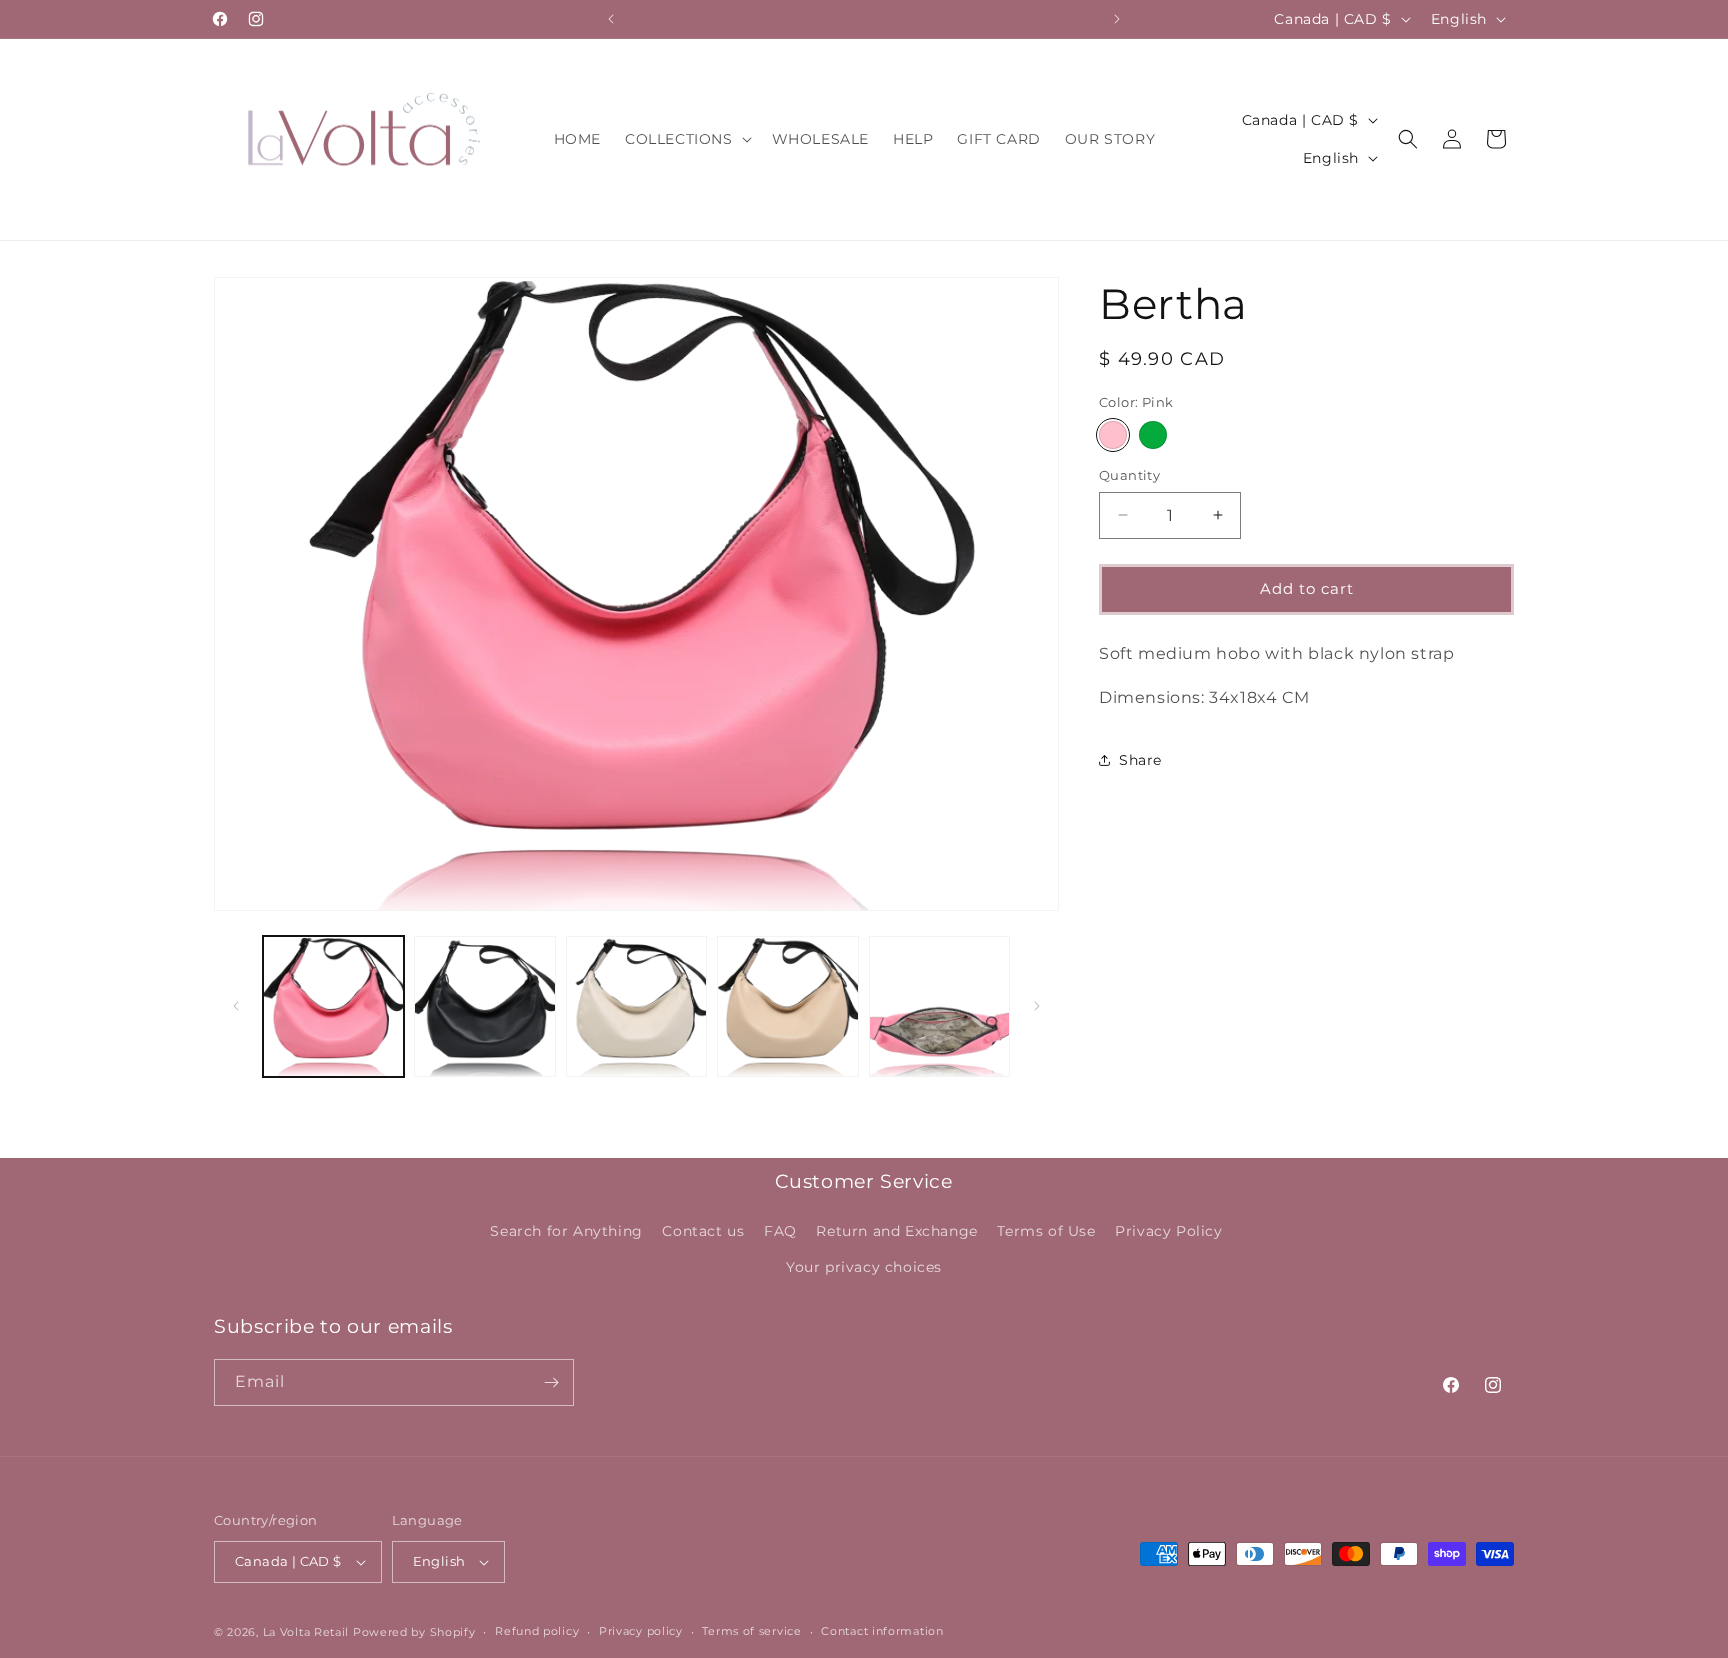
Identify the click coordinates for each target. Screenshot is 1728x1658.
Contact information (882, 1631)
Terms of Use (1046, 1231)
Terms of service (751, 1631)
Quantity (1129, 475)
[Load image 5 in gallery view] (787, 1006)
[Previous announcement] (611, 19)
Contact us (703, 1231)
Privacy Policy (1168, 1231)
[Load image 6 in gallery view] (939, 1006)
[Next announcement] (1117, 19)
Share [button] (1140, 760)
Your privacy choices (864, 1267)
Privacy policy (641, 1631)
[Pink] (1113, 435)
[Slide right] (1037, 1006)
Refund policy (537, 1631)
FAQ (780, 1231)
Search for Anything (566, 1231)
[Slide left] (236, 1006)
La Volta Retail (306, 1632)
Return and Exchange (896, 1231)
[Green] (1153, 435)
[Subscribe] (551, 1382)
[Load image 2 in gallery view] (484, 1006)
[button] (686, 139)
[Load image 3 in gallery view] (636, 1006)
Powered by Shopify (414, 1632)
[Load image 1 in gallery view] (333, 1006)
